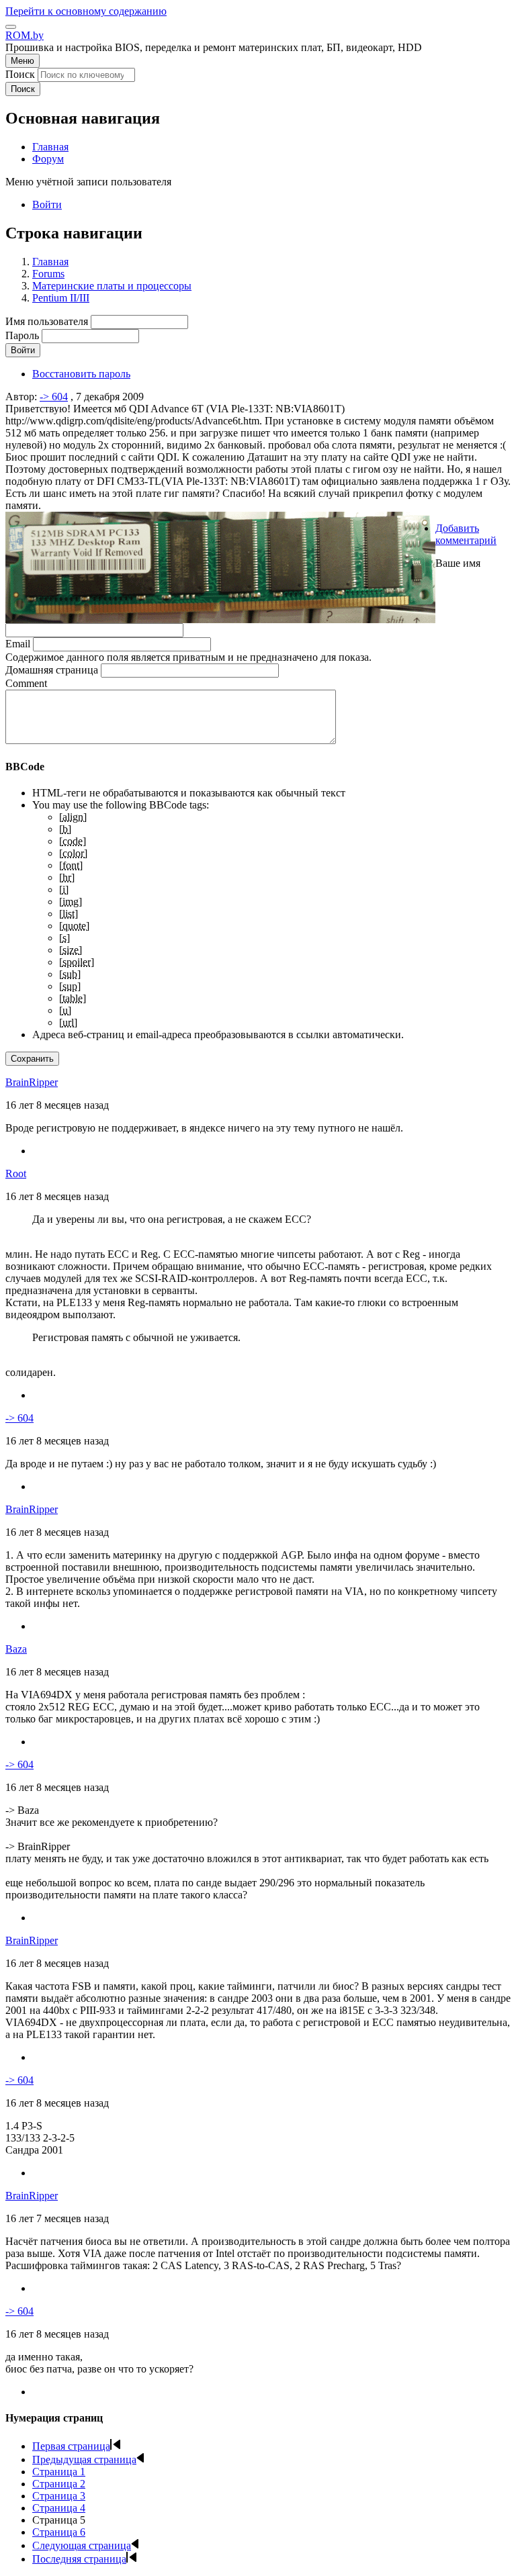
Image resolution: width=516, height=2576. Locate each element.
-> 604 (54, 397)
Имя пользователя (47, 321)
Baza (16, 1649)
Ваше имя (458, 563)
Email (18, 644)
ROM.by (25, 35)
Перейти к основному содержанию (86, 11)
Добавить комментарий (466, 534)
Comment (26, 683)
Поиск (20, 74)
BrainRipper (32, 1082)
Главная (50, 262)
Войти (47, 204)
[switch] (11, 27)
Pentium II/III (61, 298)
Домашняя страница (52, 670)
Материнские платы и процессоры (112, 286)
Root (16, 1174)
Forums (48, 274)
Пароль (22, 335)
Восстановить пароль (81, 374)
